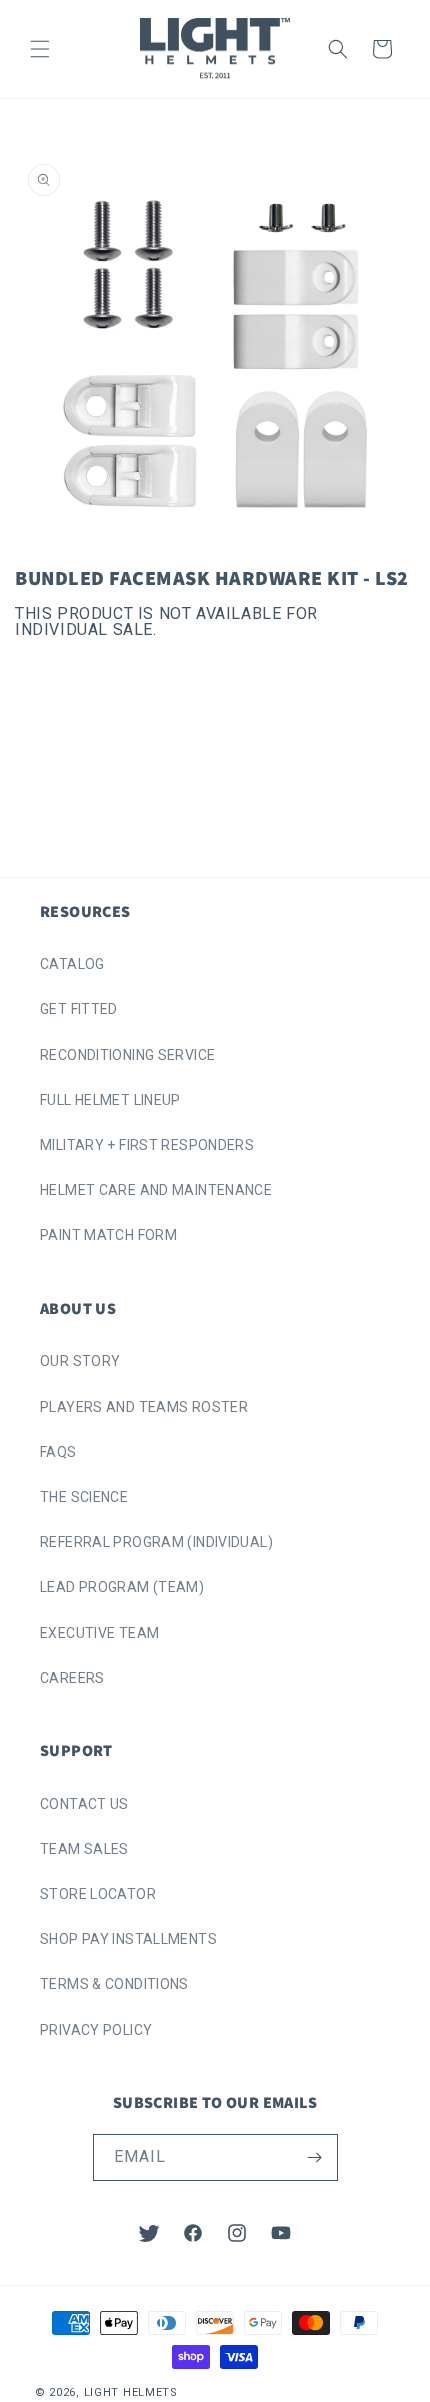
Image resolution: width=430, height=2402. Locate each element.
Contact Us (84, 1804)
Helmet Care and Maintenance (156, 1190)
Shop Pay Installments (128, 1939)
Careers (72, 1678)
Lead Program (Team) (122, 1587)
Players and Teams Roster (144, 1407)
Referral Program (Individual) (156, 1542)
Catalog (72, 964)
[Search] (338, 49)
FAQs (58, 1452)
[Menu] (40, 49)
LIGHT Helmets (131, 2392)
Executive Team (99, 1633)
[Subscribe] (315, 2157)
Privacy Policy (96, 2030)
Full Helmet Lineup (110, 1100)
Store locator (98, 1894)
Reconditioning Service (127, 1055)
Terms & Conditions (114, 1984)
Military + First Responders (147, 1145)
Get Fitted (79, 1009)
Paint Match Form (108, 1235)
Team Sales (84, 1849)
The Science (84, 1497)
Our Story (80, 1361)
